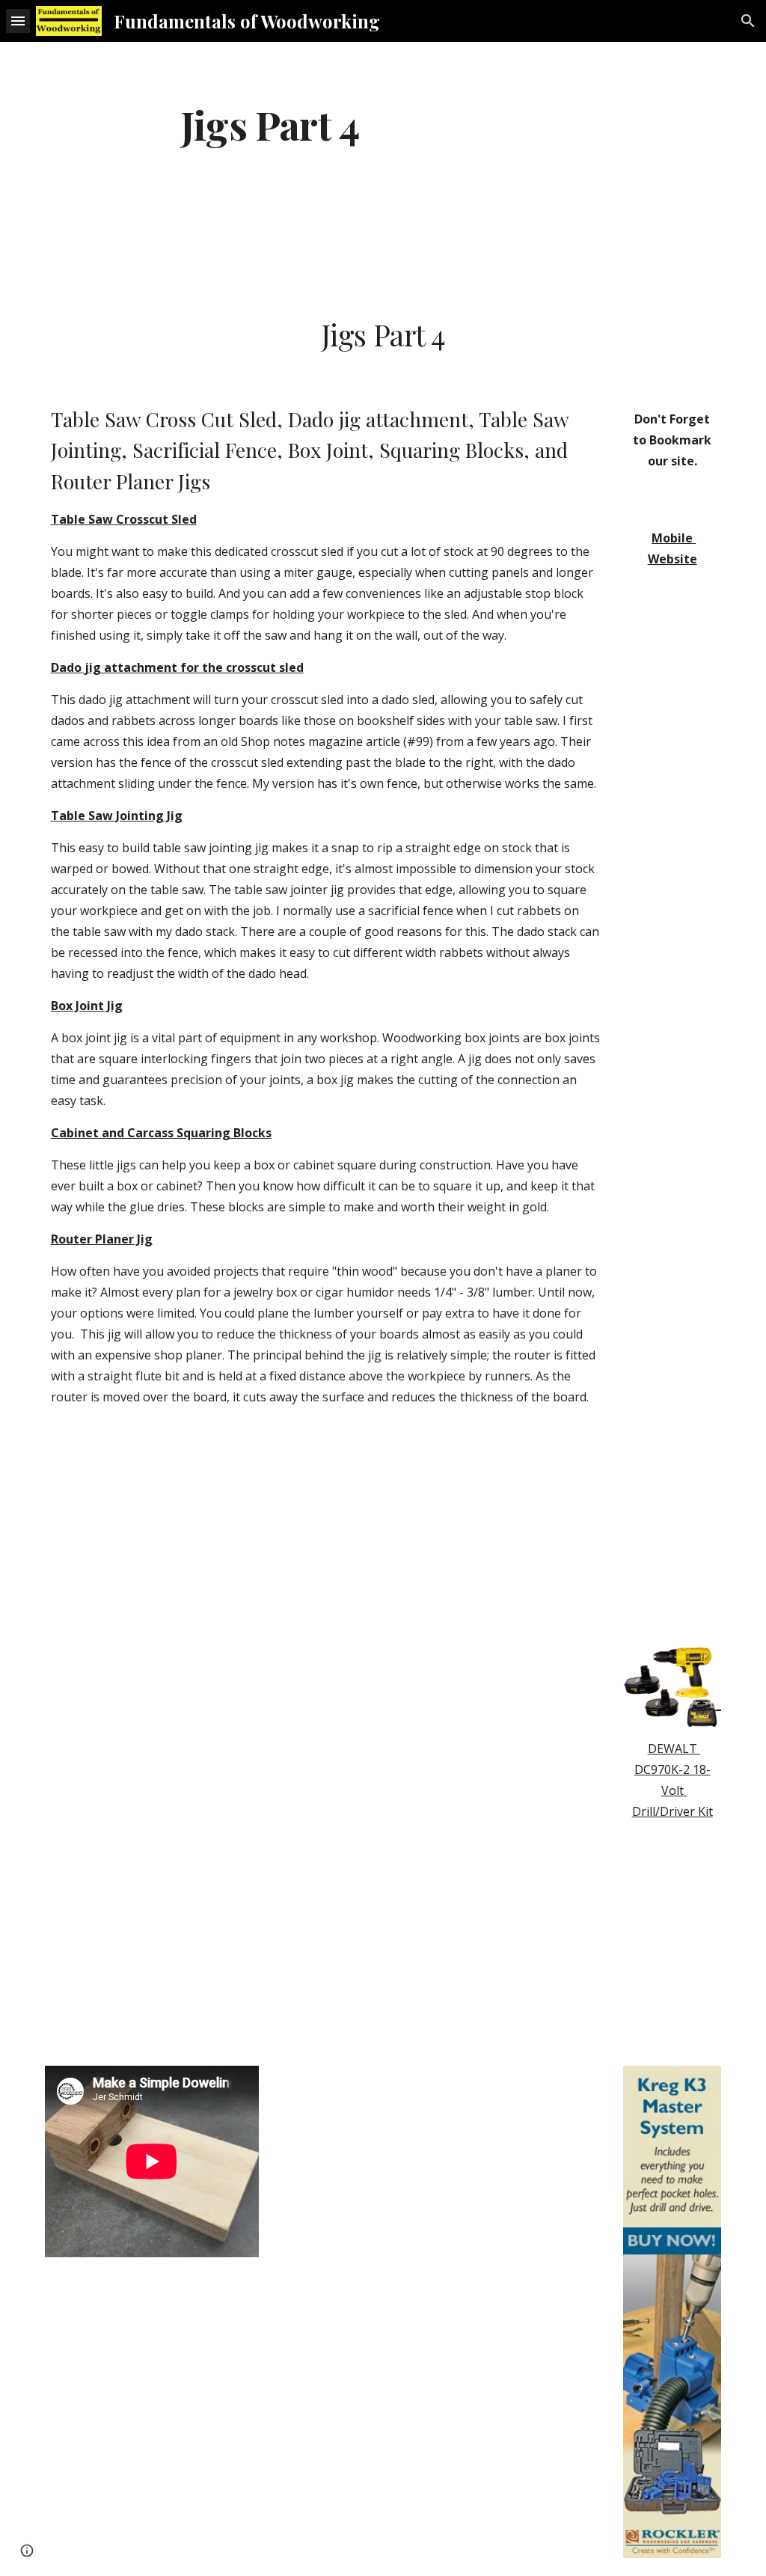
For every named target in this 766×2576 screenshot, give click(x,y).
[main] (270, 124)
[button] (18, 21)
